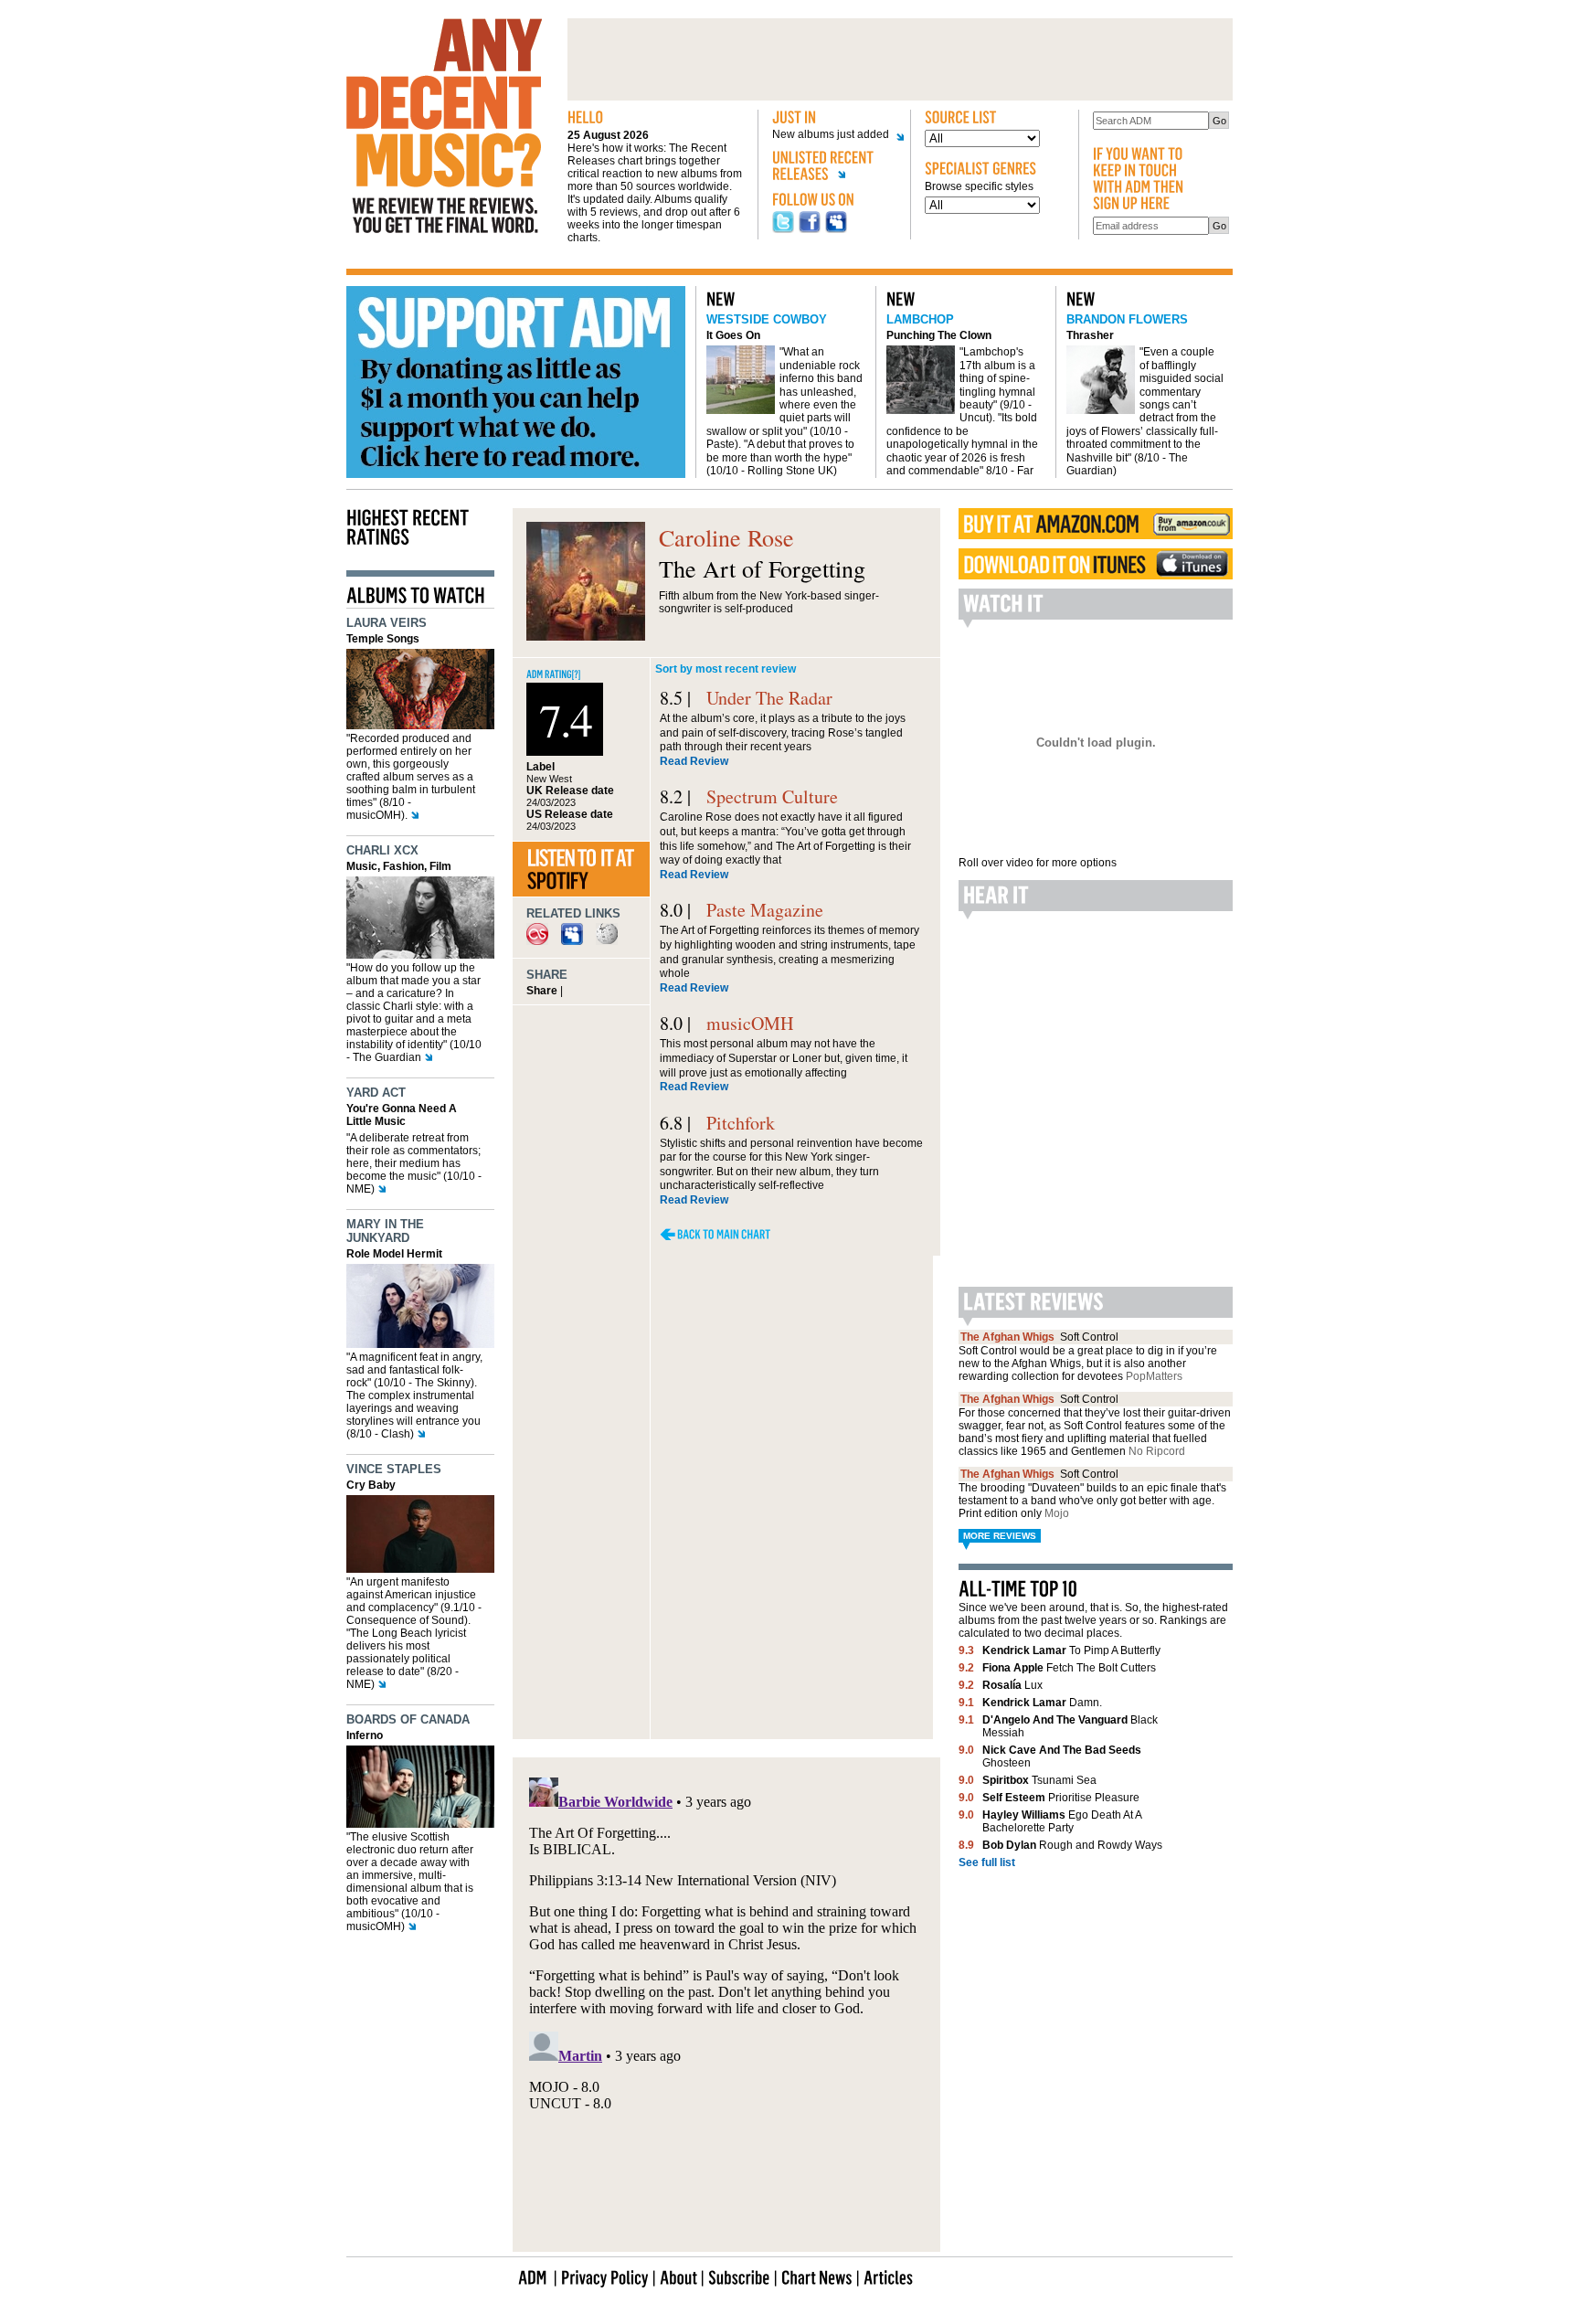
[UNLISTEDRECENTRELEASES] (834, 169)
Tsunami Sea (1039, 1780)
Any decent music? (444, 126)
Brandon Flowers (1127, 319)
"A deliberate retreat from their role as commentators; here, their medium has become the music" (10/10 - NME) (414, 1163)
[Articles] (888, 2276)
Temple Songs (383, 639)
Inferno (365, 1735)
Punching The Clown (939, 335)
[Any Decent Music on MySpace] (836, 229)
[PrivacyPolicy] (605, 2276)
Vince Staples (394, 1469)
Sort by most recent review (726, 669)
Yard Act (376, 1093)
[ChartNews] (817, 2276)
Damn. (1042, 1703)
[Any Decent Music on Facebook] (810, 229)
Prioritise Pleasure (1061, 1798)
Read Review (694, 761)
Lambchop (920, 319)
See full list (987, 1862)
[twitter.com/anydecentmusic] (783, 229)
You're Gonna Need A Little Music (402, 1115)
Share (542, 991)
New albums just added (831, 135)
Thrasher (1090, 335)
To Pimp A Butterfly (1071, 1650)
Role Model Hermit (394, 1254)
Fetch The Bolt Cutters (1069, 1668)
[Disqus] (726, 1497)
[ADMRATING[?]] (554, 673)
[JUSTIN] (834, 118)
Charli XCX (382, 850)
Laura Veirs (387, 623)
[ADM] (533, 2276)
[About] (678, 2276)
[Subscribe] (739, 2276)
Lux (1012, 1685)
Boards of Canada (408, 1719)
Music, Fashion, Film (399, 866)
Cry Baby (371, 1485)
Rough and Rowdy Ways (1072, 1845)
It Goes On (733, 335)
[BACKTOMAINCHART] (715, 1234)
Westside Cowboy (767, 319)
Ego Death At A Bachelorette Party (1062, 1821)
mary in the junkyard (385, 1231)
